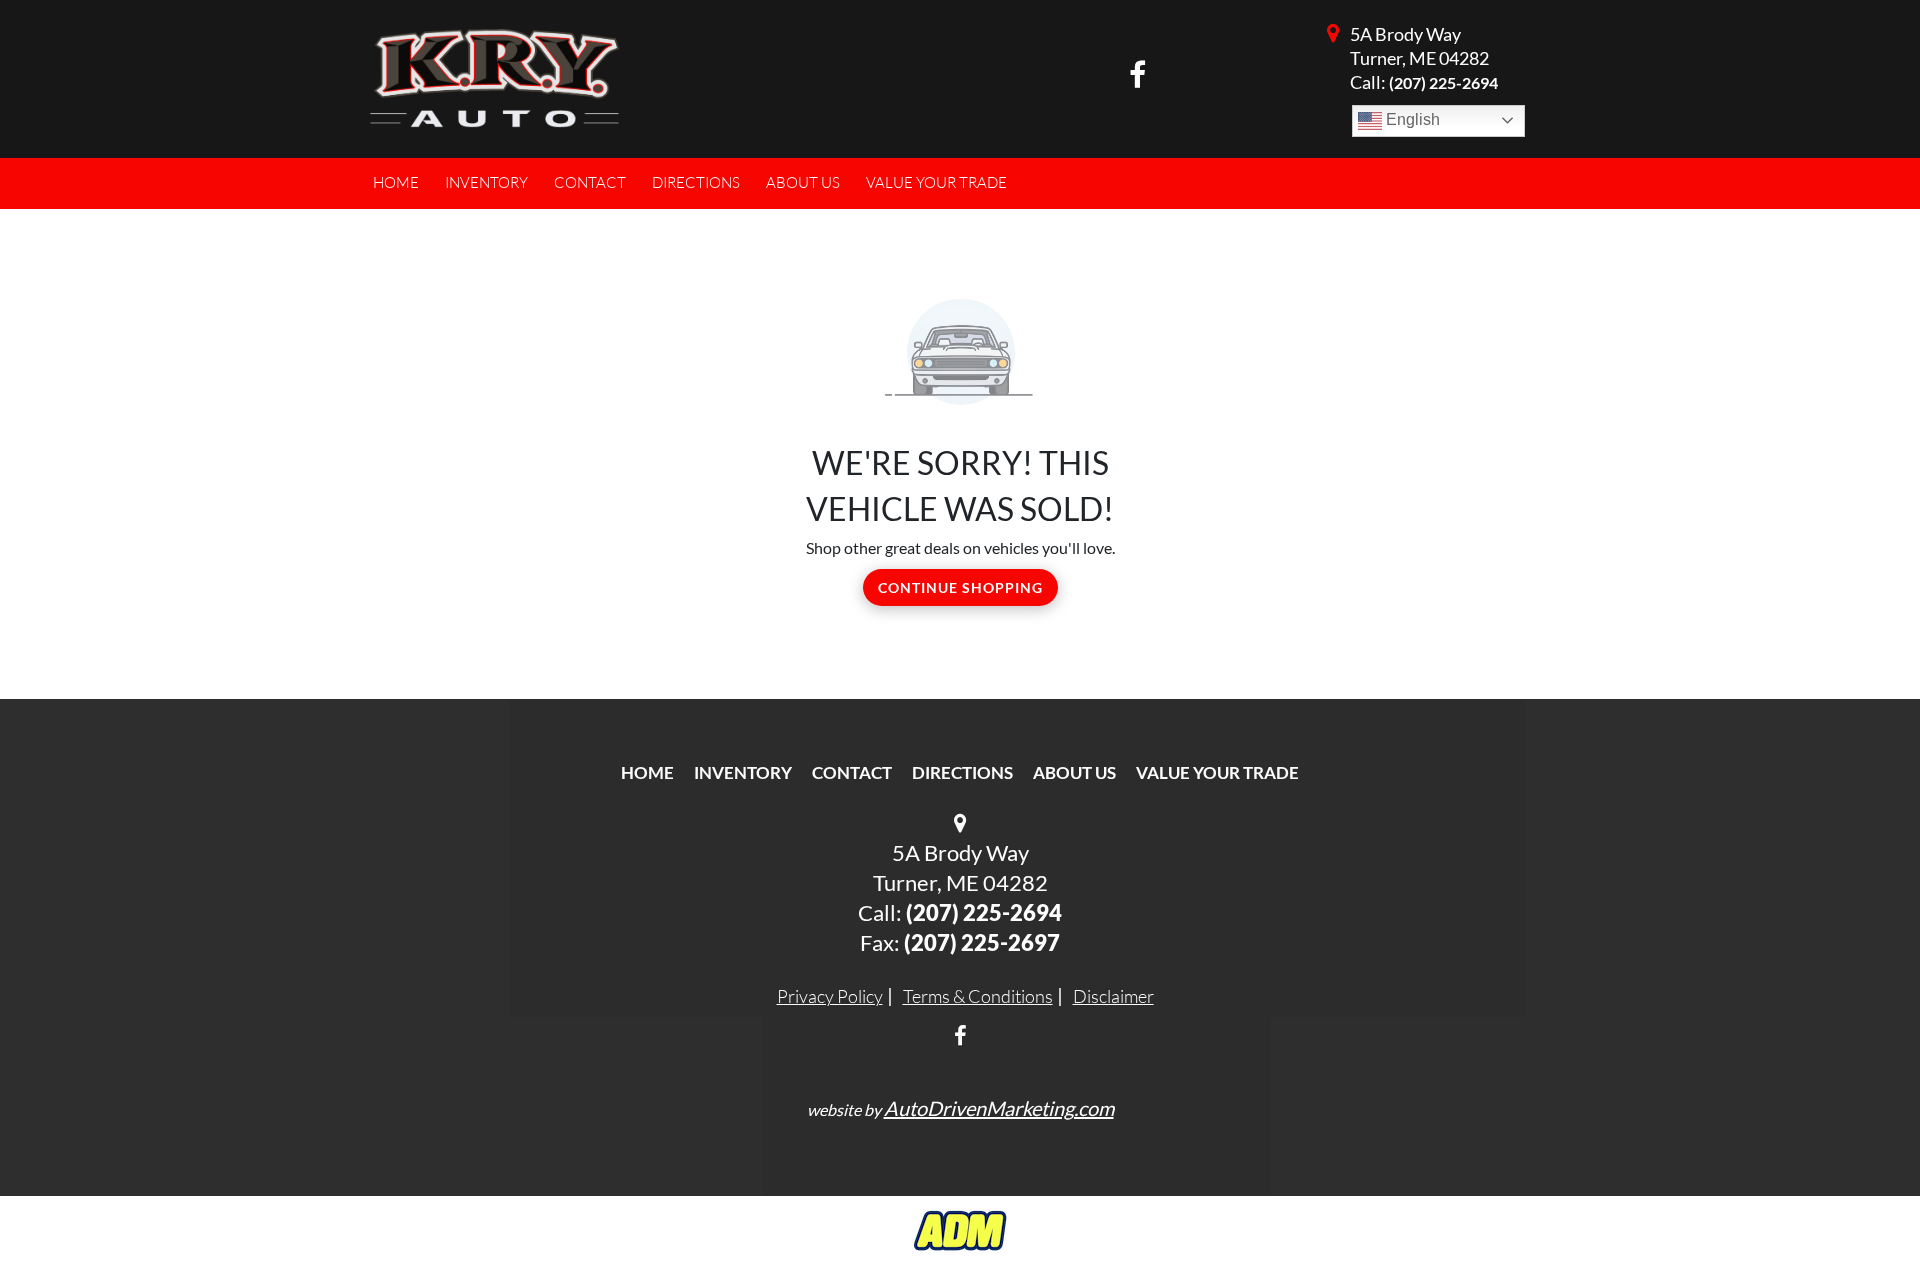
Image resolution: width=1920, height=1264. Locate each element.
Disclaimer (1113, 996)
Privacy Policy (830, 996)
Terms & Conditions (978, 996)
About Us (1074, 772)
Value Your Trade (1217, 772)
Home (647, 772)
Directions (962, 772)
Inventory (743, 772)
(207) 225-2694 (1443, 82)
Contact (852, 772)
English (1411, 119)
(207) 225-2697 (982, 942)
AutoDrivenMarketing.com (999, 1108)
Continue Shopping (960, 587)
